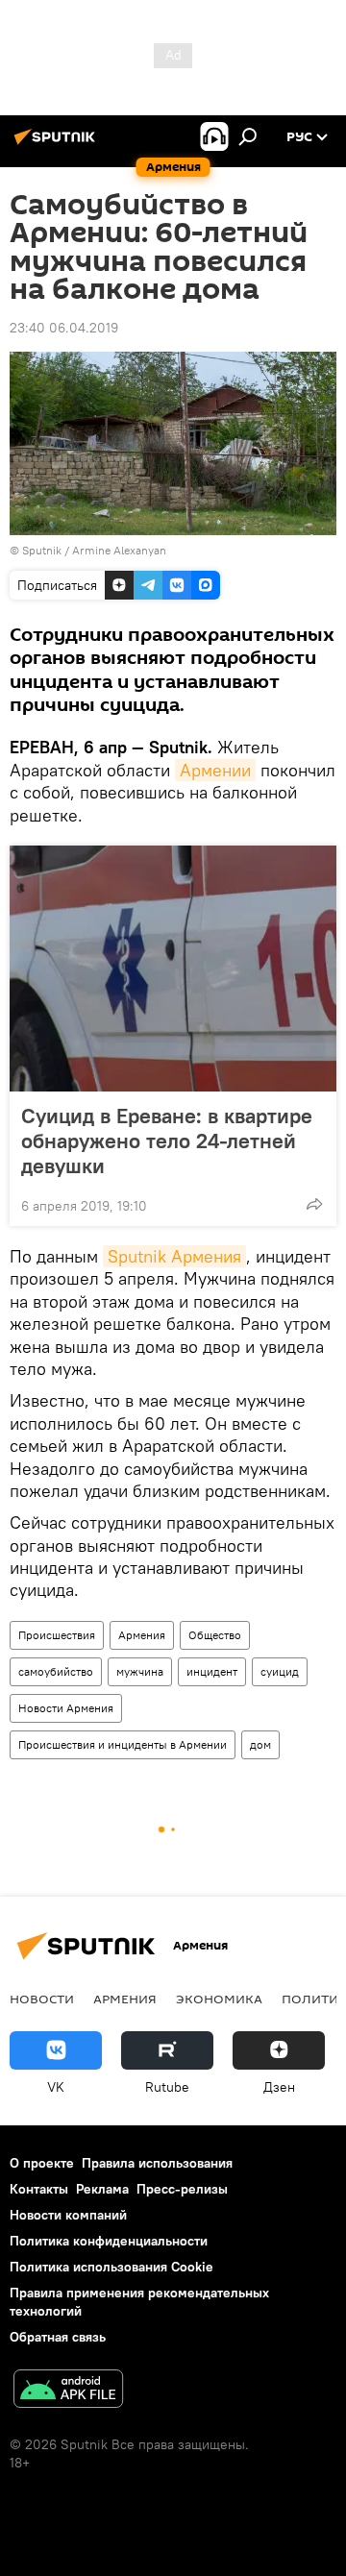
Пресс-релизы (182, 2189)
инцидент (212, 1671)
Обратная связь (58, 2337)
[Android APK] (68, 2391)
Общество (215, 1635)
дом (260, 1744)
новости (42, 1999)
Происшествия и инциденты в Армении (123, 1744)
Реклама (102, 2189)
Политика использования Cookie (111, 2267)
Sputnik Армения (174, 1256)
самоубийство (56, 1671)
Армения (142, 1635)
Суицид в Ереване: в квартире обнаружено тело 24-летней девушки (167, 1141)
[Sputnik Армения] (58, 144)
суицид (280, 1671)
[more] (314, 1204)
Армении (215, 770)
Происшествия (57, 1635)
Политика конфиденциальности (109, 2241)
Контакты (39, 2189)
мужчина (140, 1671)
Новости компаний (68, 2215)
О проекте (42, 2163)
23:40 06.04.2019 (64, 328)
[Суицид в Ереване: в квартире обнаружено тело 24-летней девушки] (173, 969)
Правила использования (157, 2163)
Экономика (219, 1999)
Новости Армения (66, 1708)
